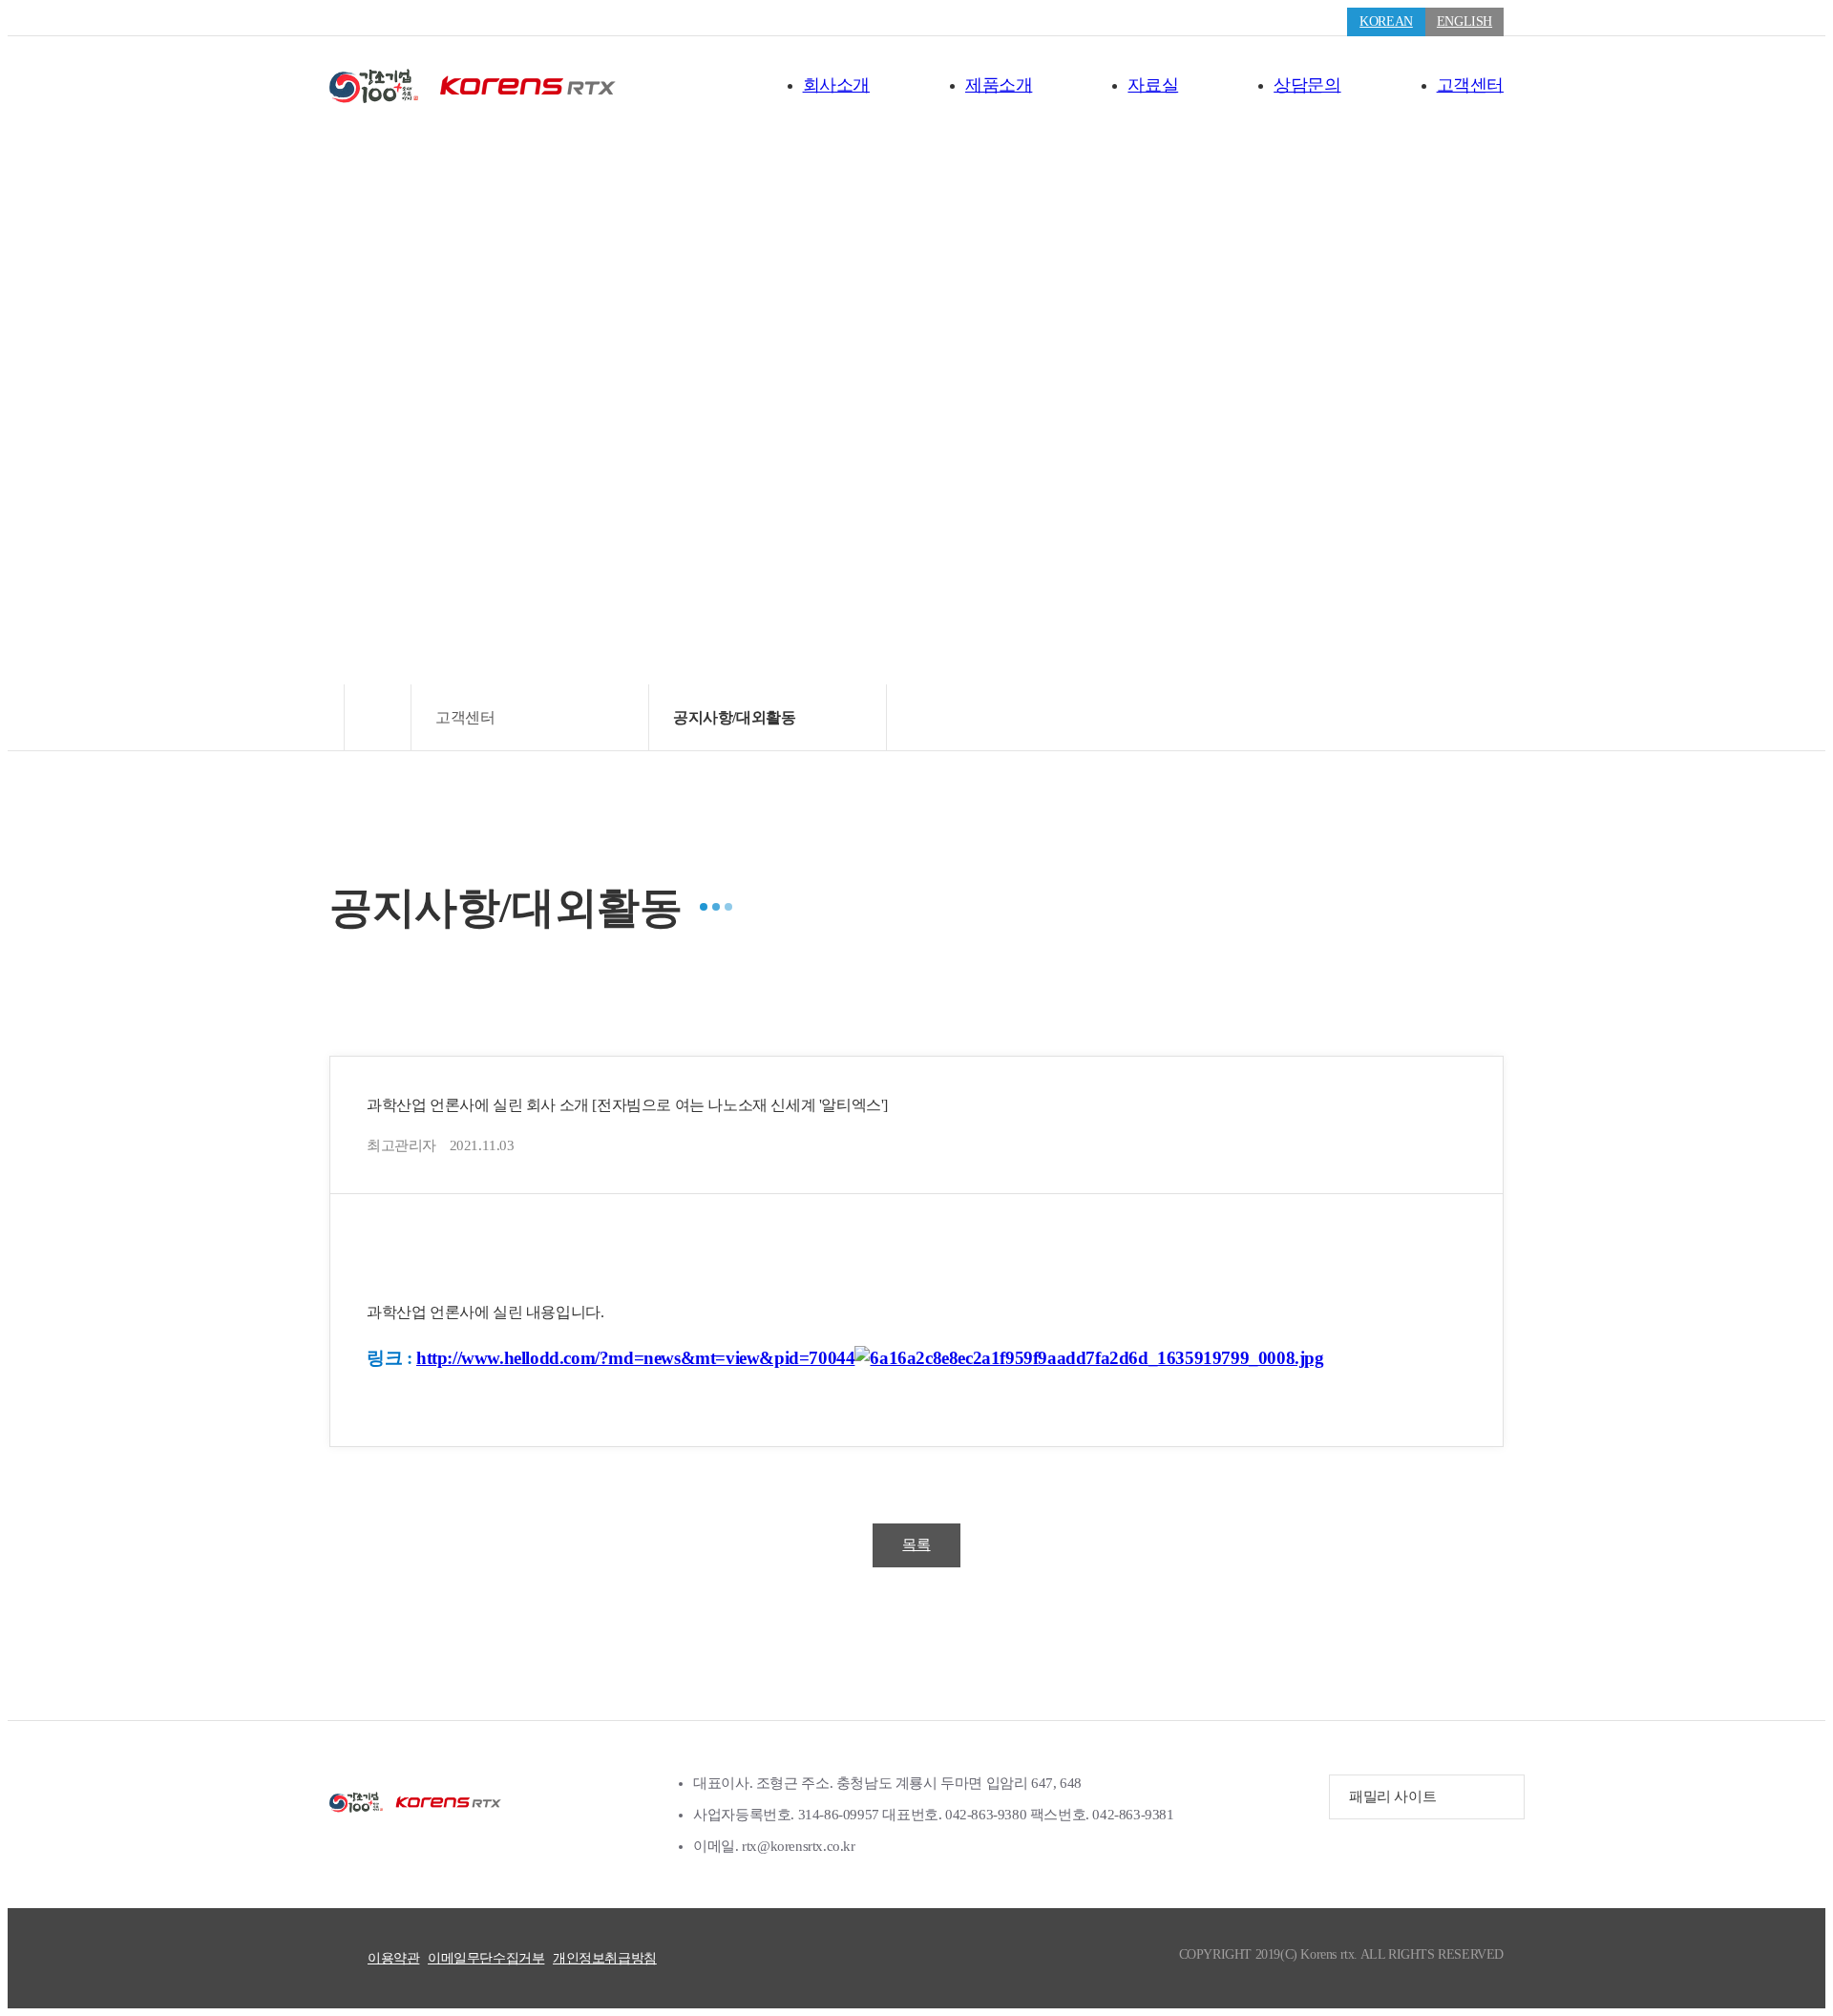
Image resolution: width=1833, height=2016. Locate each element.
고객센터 (1470, 85)
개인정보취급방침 (605, 1958)
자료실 (1153, 85)
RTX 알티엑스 (473, 86)
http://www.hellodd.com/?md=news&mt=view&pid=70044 (635, 1358)
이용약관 (393, 1958)
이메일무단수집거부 (486, 1958)
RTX (415, 1802)
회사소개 (836, 85)
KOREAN (1386, 21)
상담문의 (1307, 85)
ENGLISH (1464, 21)
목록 (916, 1544)
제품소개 (999, 85)
